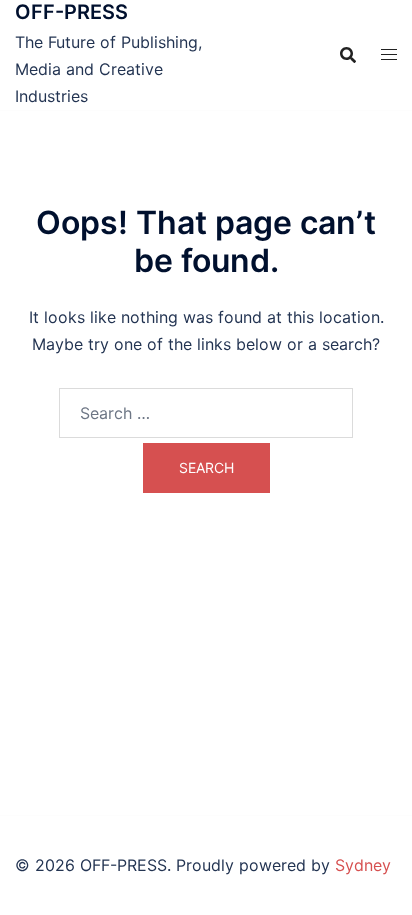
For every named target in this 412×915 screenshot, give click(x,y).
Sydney (363, 865)
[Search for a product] (348, 55)
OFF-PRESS (71, 12)
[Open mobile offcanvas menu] (389, 54)
